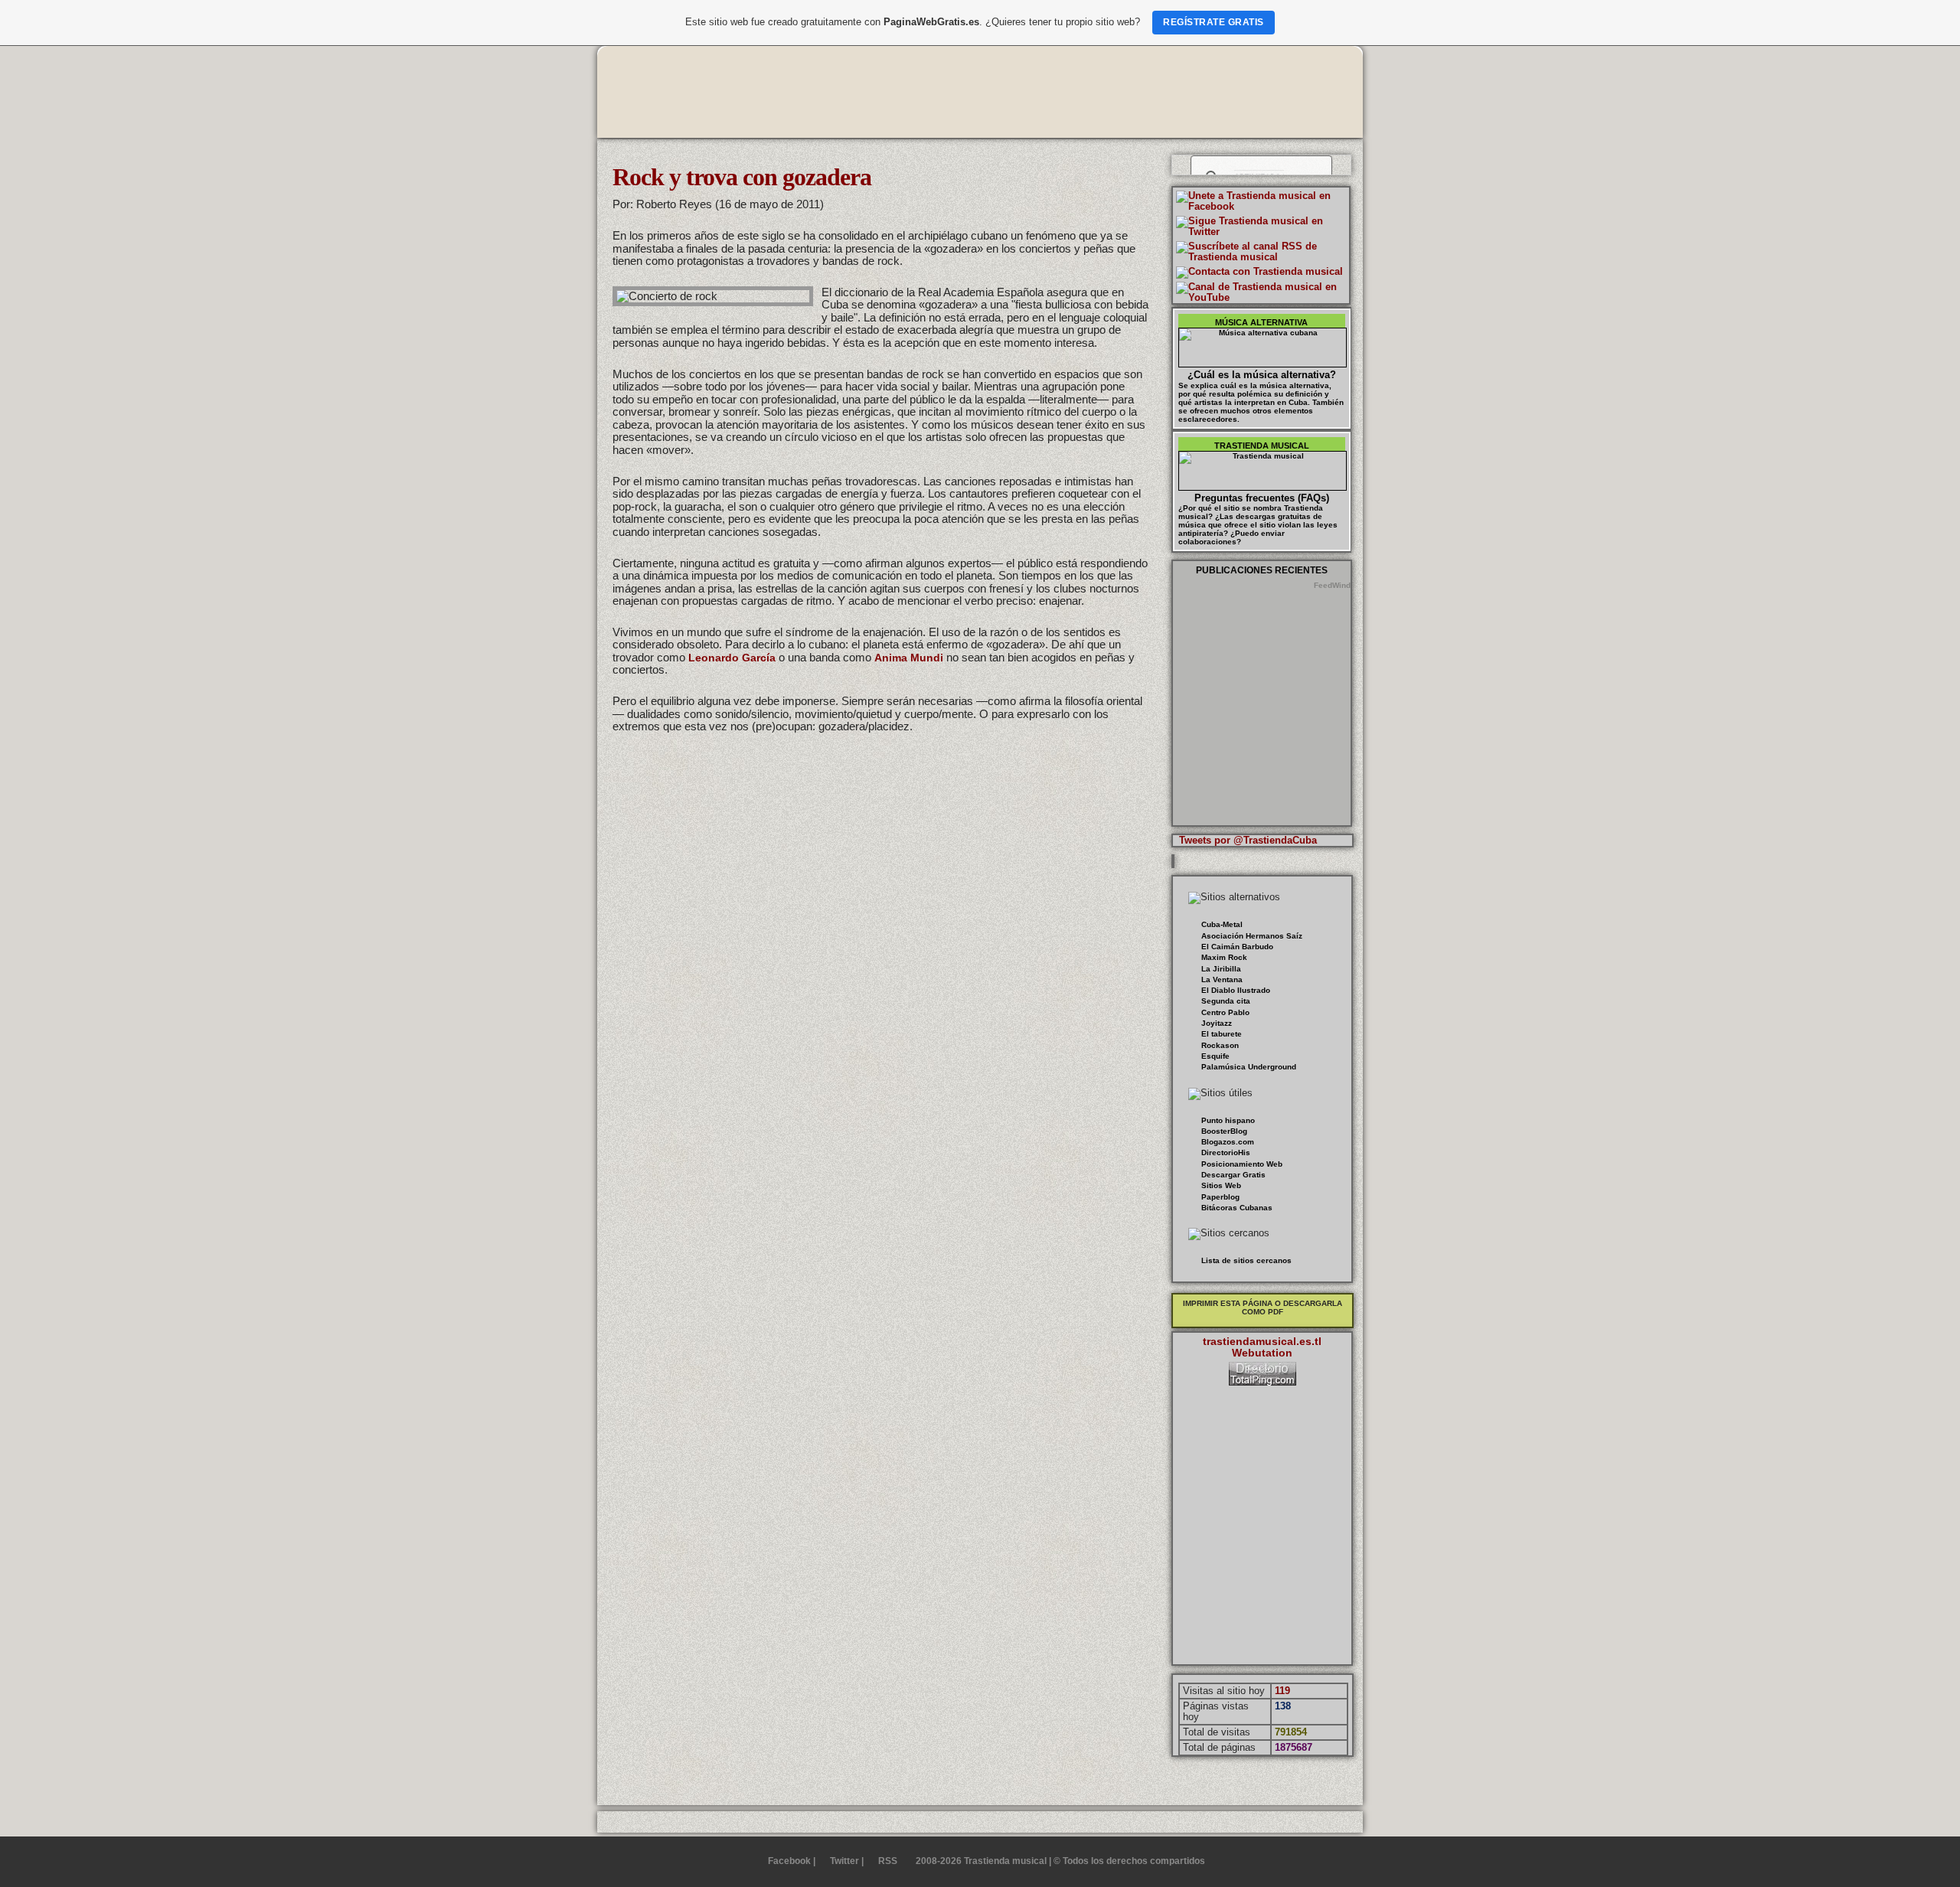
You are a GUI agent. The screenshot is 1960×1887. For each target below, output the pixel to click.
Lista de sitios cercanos (1246, 1260)
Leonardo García (732, 658)
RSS (888, 1861)
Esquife (1215, 1056)
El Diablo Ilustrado (1236, 990)
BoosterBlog (1224, 1131)
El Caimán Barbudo (1237, 947)
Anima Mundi (909, 658)
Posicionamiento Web (1242, 1164)
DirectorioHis (1226, 1152)
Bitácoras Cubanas (1237, 1208)
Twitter (844, 1861)
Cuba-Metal (1222, 924)
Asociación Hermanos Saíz (1252, 936)
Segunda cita (1226, 1001)
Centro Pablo (1225, 1012)
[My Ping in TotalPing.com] (1263, 1382)
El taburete (1222, 1034)
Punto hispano (1228, 1120)
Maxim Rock (1224, 957)
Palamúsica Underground (1249, 1067)
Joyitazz (1217, 1023)
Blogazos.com (1228, 1142)
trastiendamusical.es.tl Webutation (1262, 1347)
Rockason (1220, 1045)
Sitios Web (1221, 1185)
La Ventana (1222, 979)
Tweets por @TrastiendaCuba (1248, 840)
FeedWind (1332, 585)
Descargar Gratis (1233, 1175)
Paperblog (1220, 1197)
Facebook (789, 1861)
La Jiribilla (1221, 969)
